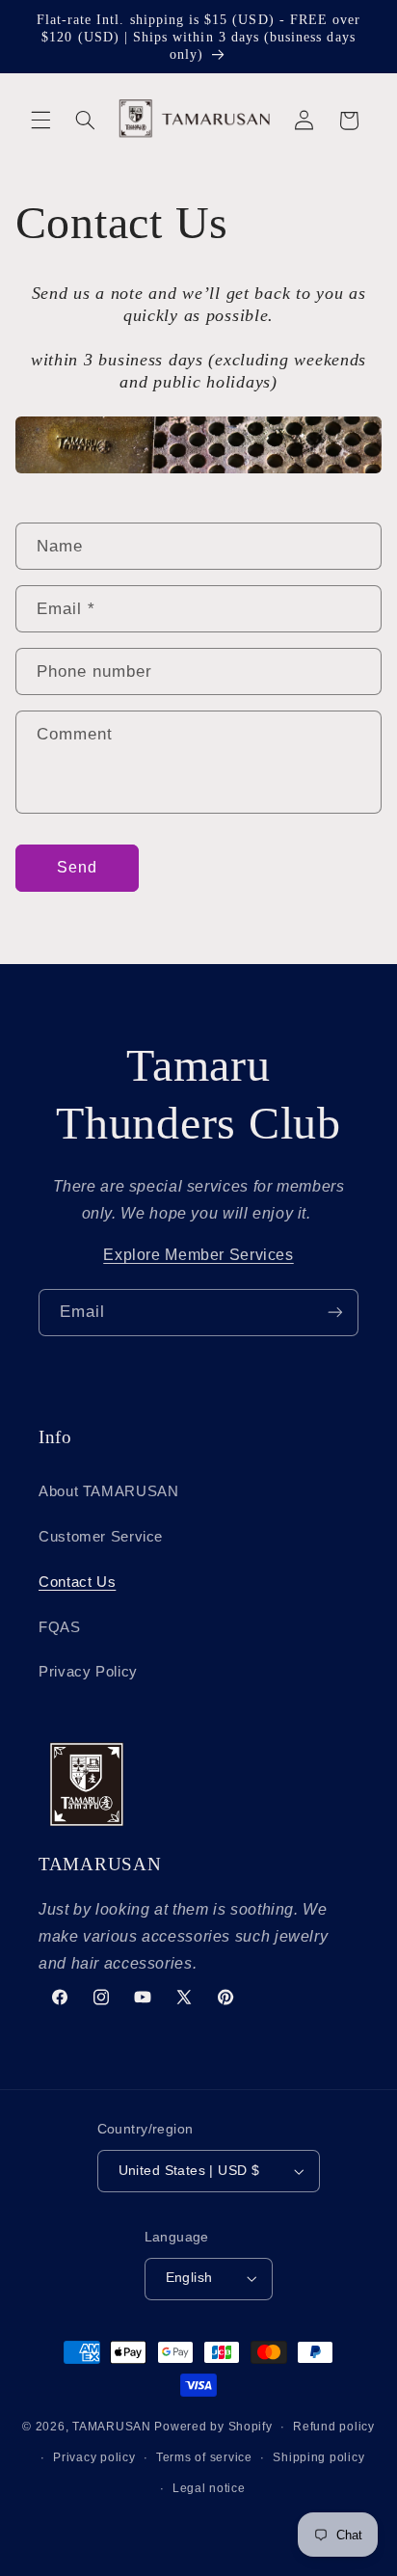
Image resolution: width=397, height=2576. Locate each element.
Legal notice (209, 2488)
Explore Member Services (198, 1255)
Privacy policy (94, 2457)
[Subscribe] (335, 1313)
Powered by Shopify (213, 2427)
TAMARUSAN (112, 2427)
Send (77, 867)
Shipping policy (318, 2457)
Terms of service (204, 2457)
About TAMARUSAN (108, 1491)
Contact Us (77, 1582)
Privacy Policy (88, 1672)
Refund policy (334, 2427)
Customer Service (101, 1537)
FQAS (60, 1627)
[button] (40, 121)
